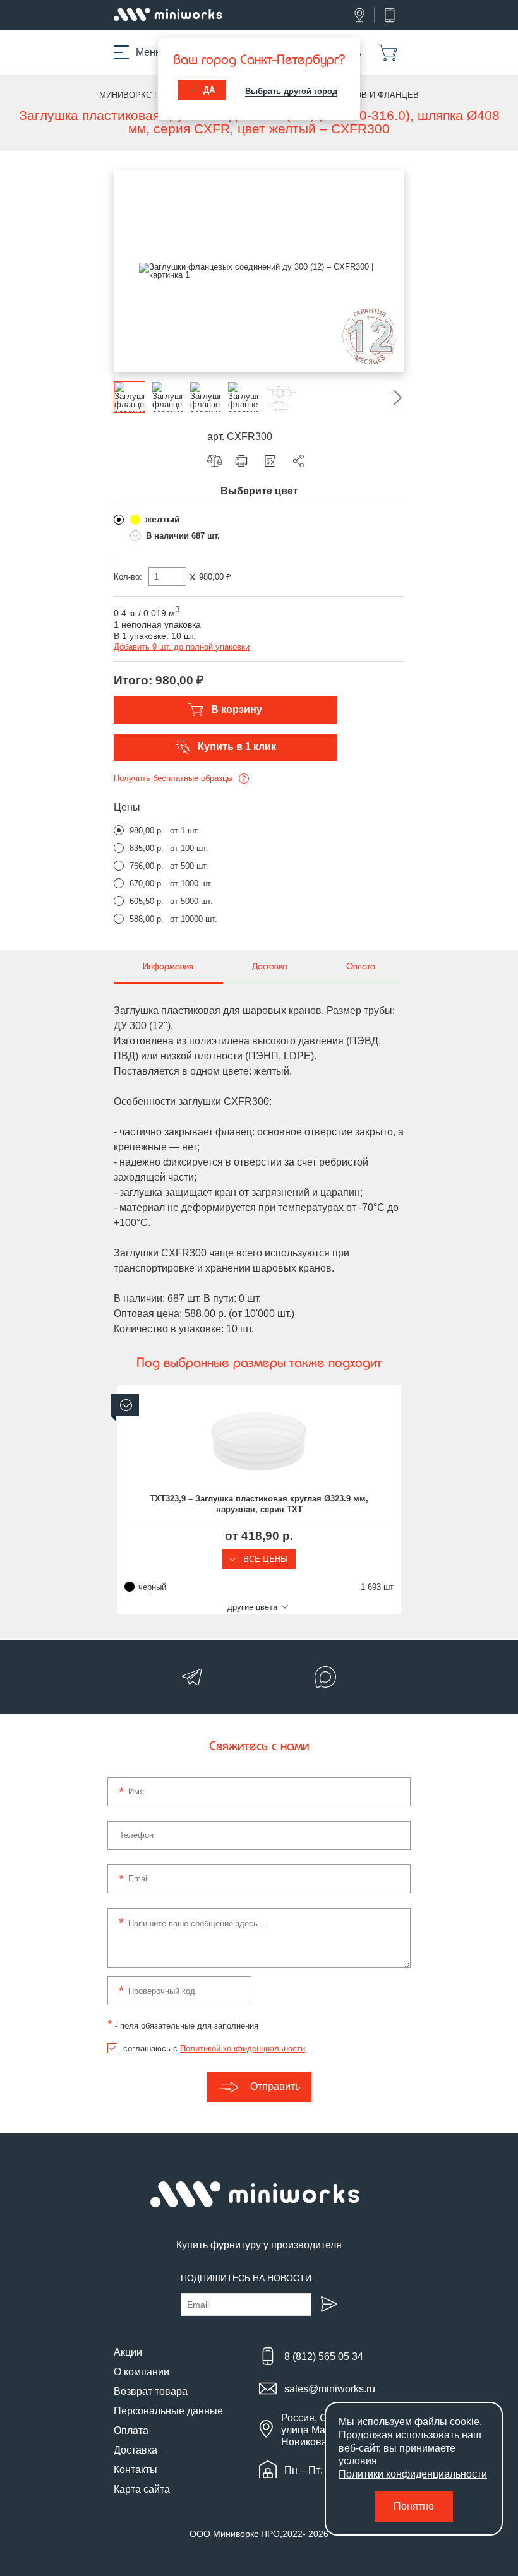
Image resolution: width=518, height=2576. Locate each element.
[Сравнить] (218, 461)
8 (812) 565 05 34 (324, 2357)
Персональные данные (168, 2411)
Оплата (131, 2430)
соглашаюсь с (214, 2048)
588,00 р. (147, 919)
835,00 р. (147, 848)
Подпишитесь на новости (246, 2278)
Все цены (264, 1559)
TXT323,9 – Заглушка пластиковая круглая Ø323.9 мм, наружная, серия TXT (259, 1504)
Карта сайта (142, 2489)
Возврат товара (151, 2391)
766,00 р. (147, 866)
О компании (142, 2372)
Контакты (136, 2470)
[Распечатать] (244, 461)
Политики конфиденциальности (413, 2474)
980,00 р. (147, 831)
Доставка (136, 2450)
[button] (388, 397)
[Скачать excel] (273, 461)
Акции (128, 2352)
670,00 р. (147, 884)
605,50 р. (147, 901)
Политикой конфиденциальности (243, 2048)
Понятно (414, 2506)
